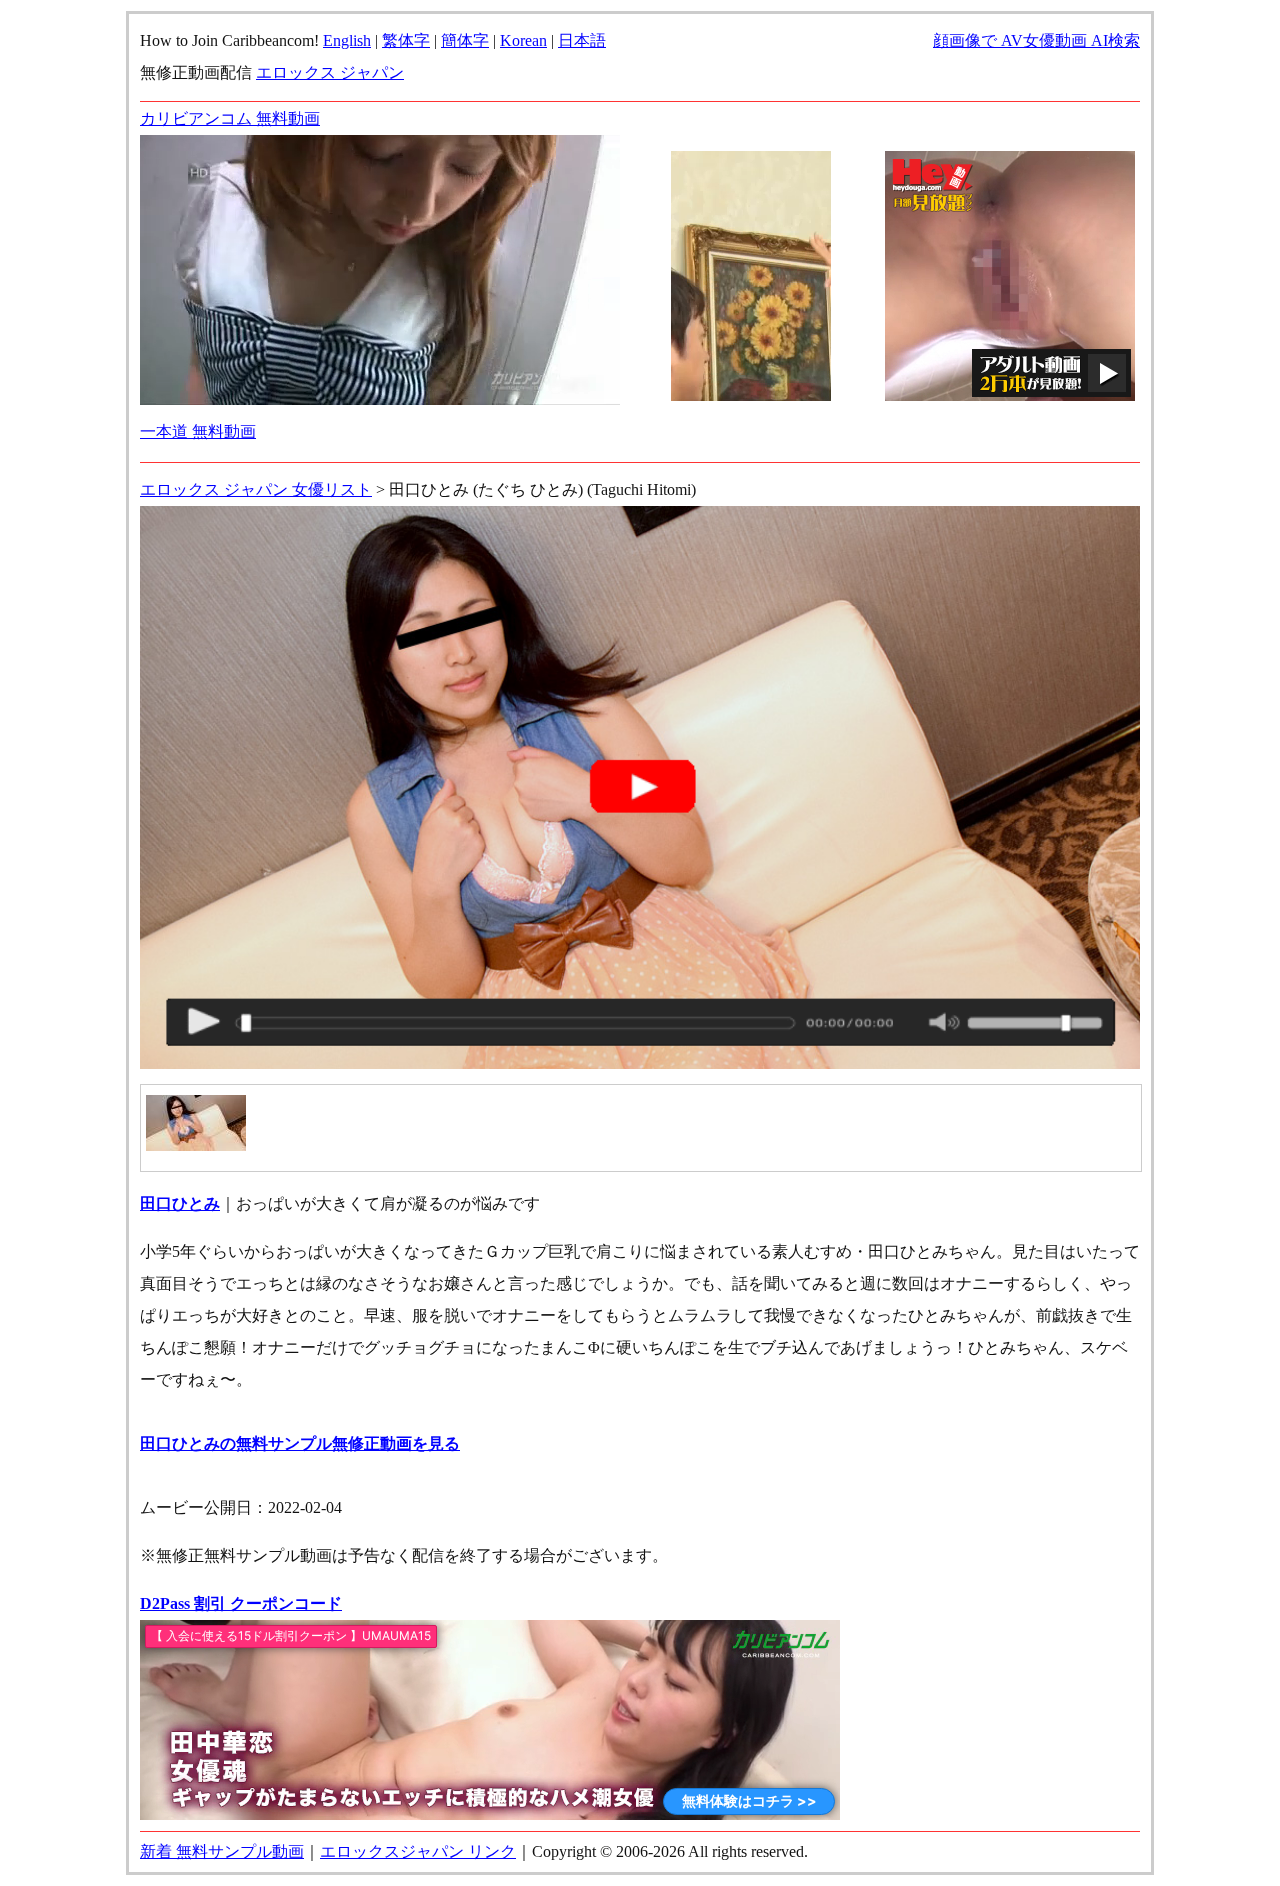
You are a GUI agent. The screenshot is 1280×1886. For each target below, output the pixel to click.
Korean (523, 40)
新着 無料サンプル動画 (222, 1851)
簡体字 (465, 40)
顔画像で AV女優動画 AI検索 (1036, 40)
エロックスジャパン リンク (418, 1851)
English (347, 40)
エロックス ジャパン (330, 72)
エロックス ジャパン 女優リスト (256, 489)
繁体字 (406, 40)
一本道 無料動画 (198, 431)
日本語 (582, 40)
